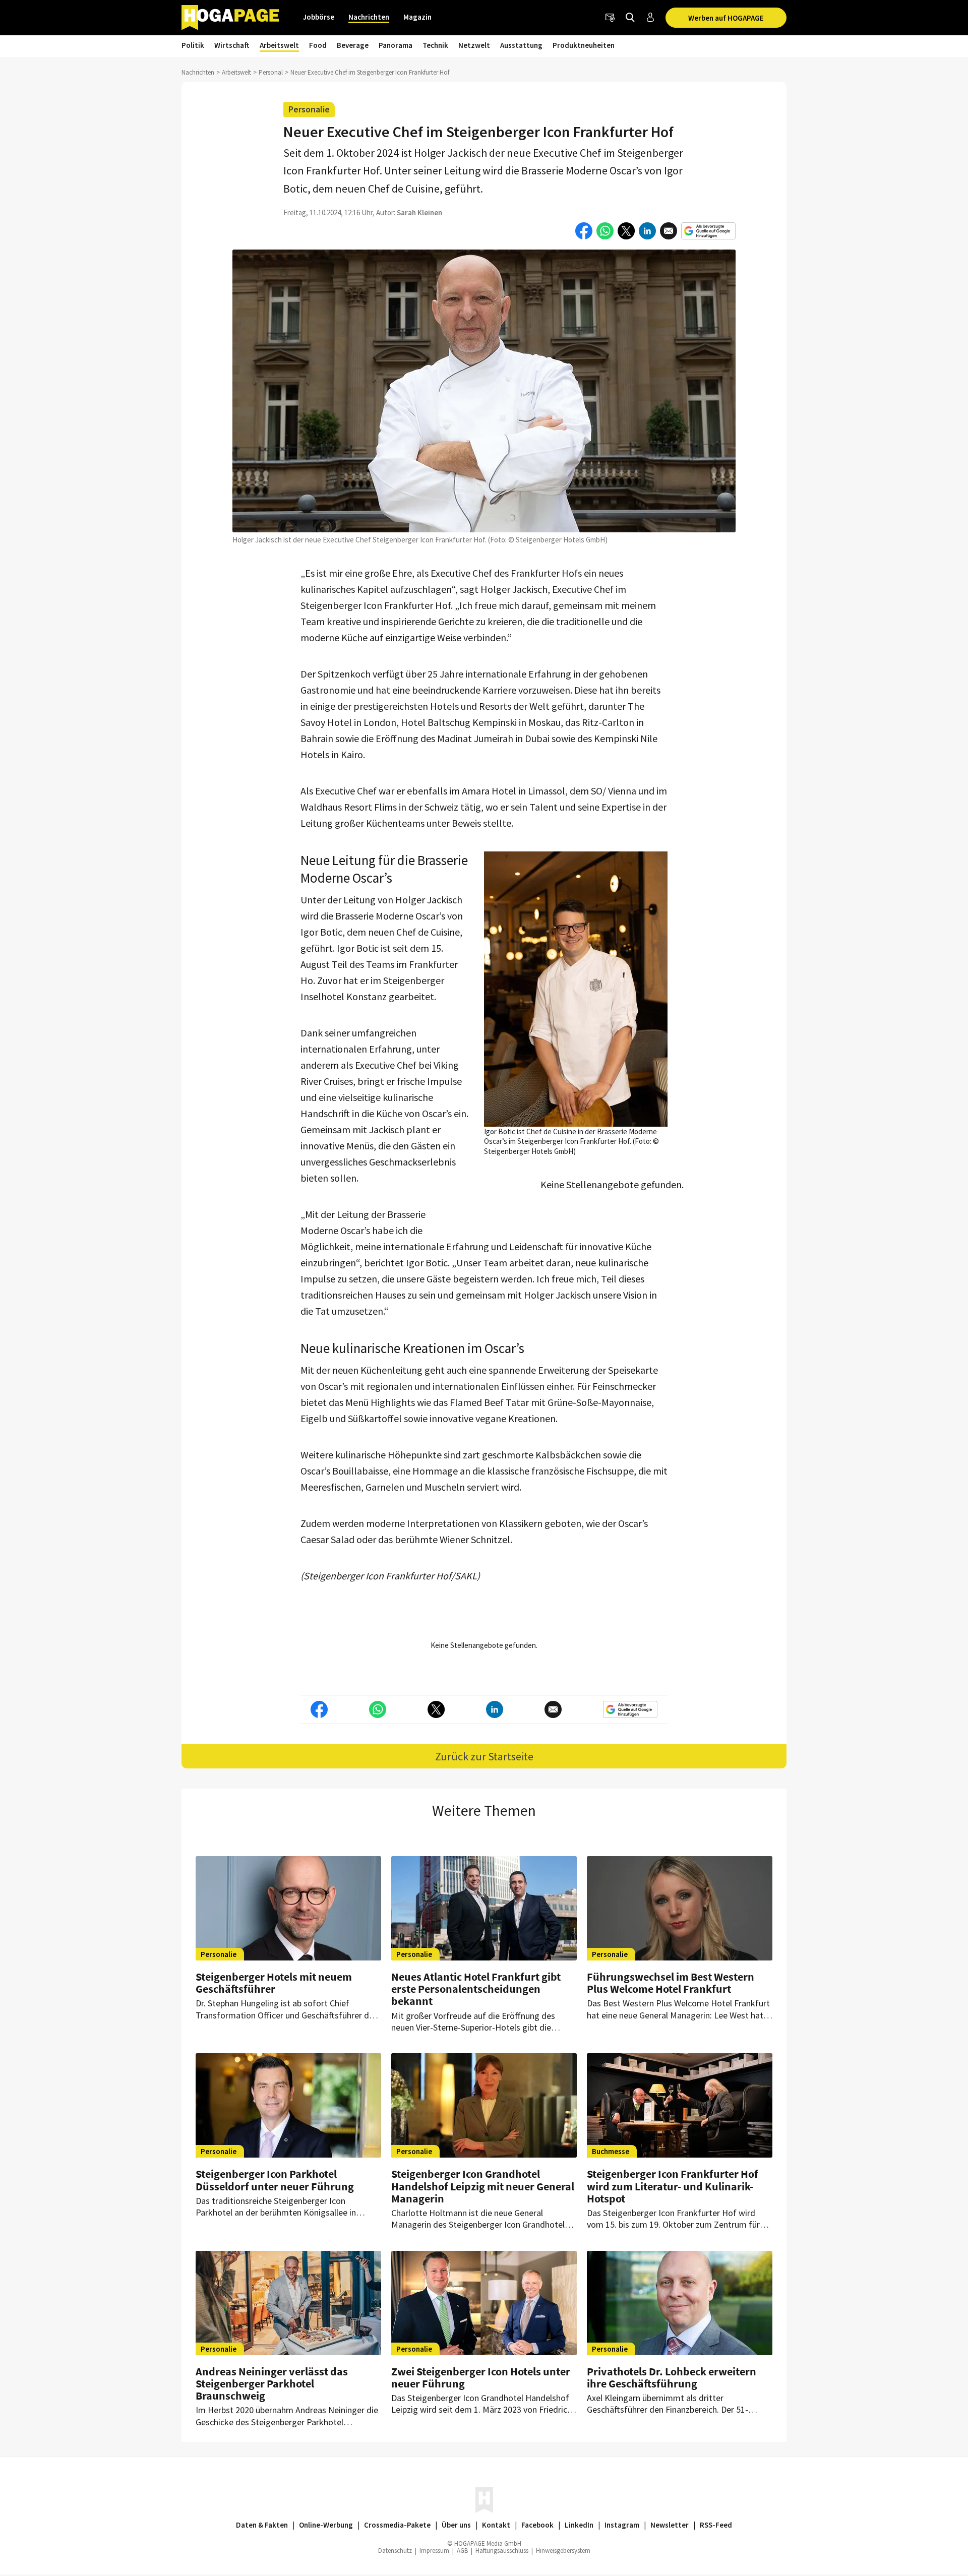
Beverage (353, 45)
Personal (271, 72)
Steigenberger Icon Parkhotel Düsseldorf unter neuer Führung (275, 2180)
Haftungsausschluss (502, 2551)
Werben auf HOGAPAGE (726, 18)
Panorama (396, 45)
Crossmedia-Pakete (397, 2525)
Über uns (456, 2525)
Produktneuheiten (584, 45)
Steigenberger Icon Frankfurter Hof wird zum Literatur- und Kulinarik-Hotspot (673, 2186)
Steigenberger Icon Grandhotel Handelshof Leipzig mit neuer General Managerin (483, 2186)
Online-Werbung (326, 2525)
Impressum (434, 2551)
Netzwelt (474, 45)
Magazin (417, 17)
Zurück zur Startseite (484, 1756)
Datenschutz (395, 2551)
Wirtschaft (232, 45)
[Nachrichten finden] (630, 18)
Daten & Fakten (262, 2525)
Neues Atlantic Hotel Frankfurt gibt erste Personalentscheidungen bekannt (476, 1989)
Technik (435, 45)
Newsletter (670, 2525)
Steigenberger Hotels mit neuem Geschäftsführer (274, 1983)
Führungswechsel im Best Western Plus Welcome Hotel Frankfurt (671, 1983)
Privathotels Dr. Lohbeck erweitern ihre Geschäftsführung (672, 2377)
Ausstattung (521, 45)
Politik (193, 45)
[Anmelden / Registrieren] (650, 18)
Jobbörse (319, 17)
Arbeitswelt (279, 45)
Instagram (622, 2525)
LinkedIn (579, 2525)
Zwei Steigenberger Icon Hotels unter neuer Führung (481, 2377)
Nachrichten (369, 17)
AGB (462, 2551)
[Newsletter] (610, 18)
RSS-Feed (716, 2525)
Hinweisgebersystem (563, 2551)
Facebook (537, 2525)
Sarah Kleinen (419, 212)
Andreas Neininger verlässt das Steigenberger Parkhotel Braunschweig (272, 2383)
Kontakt (496, 2525)
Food (318, 45)
